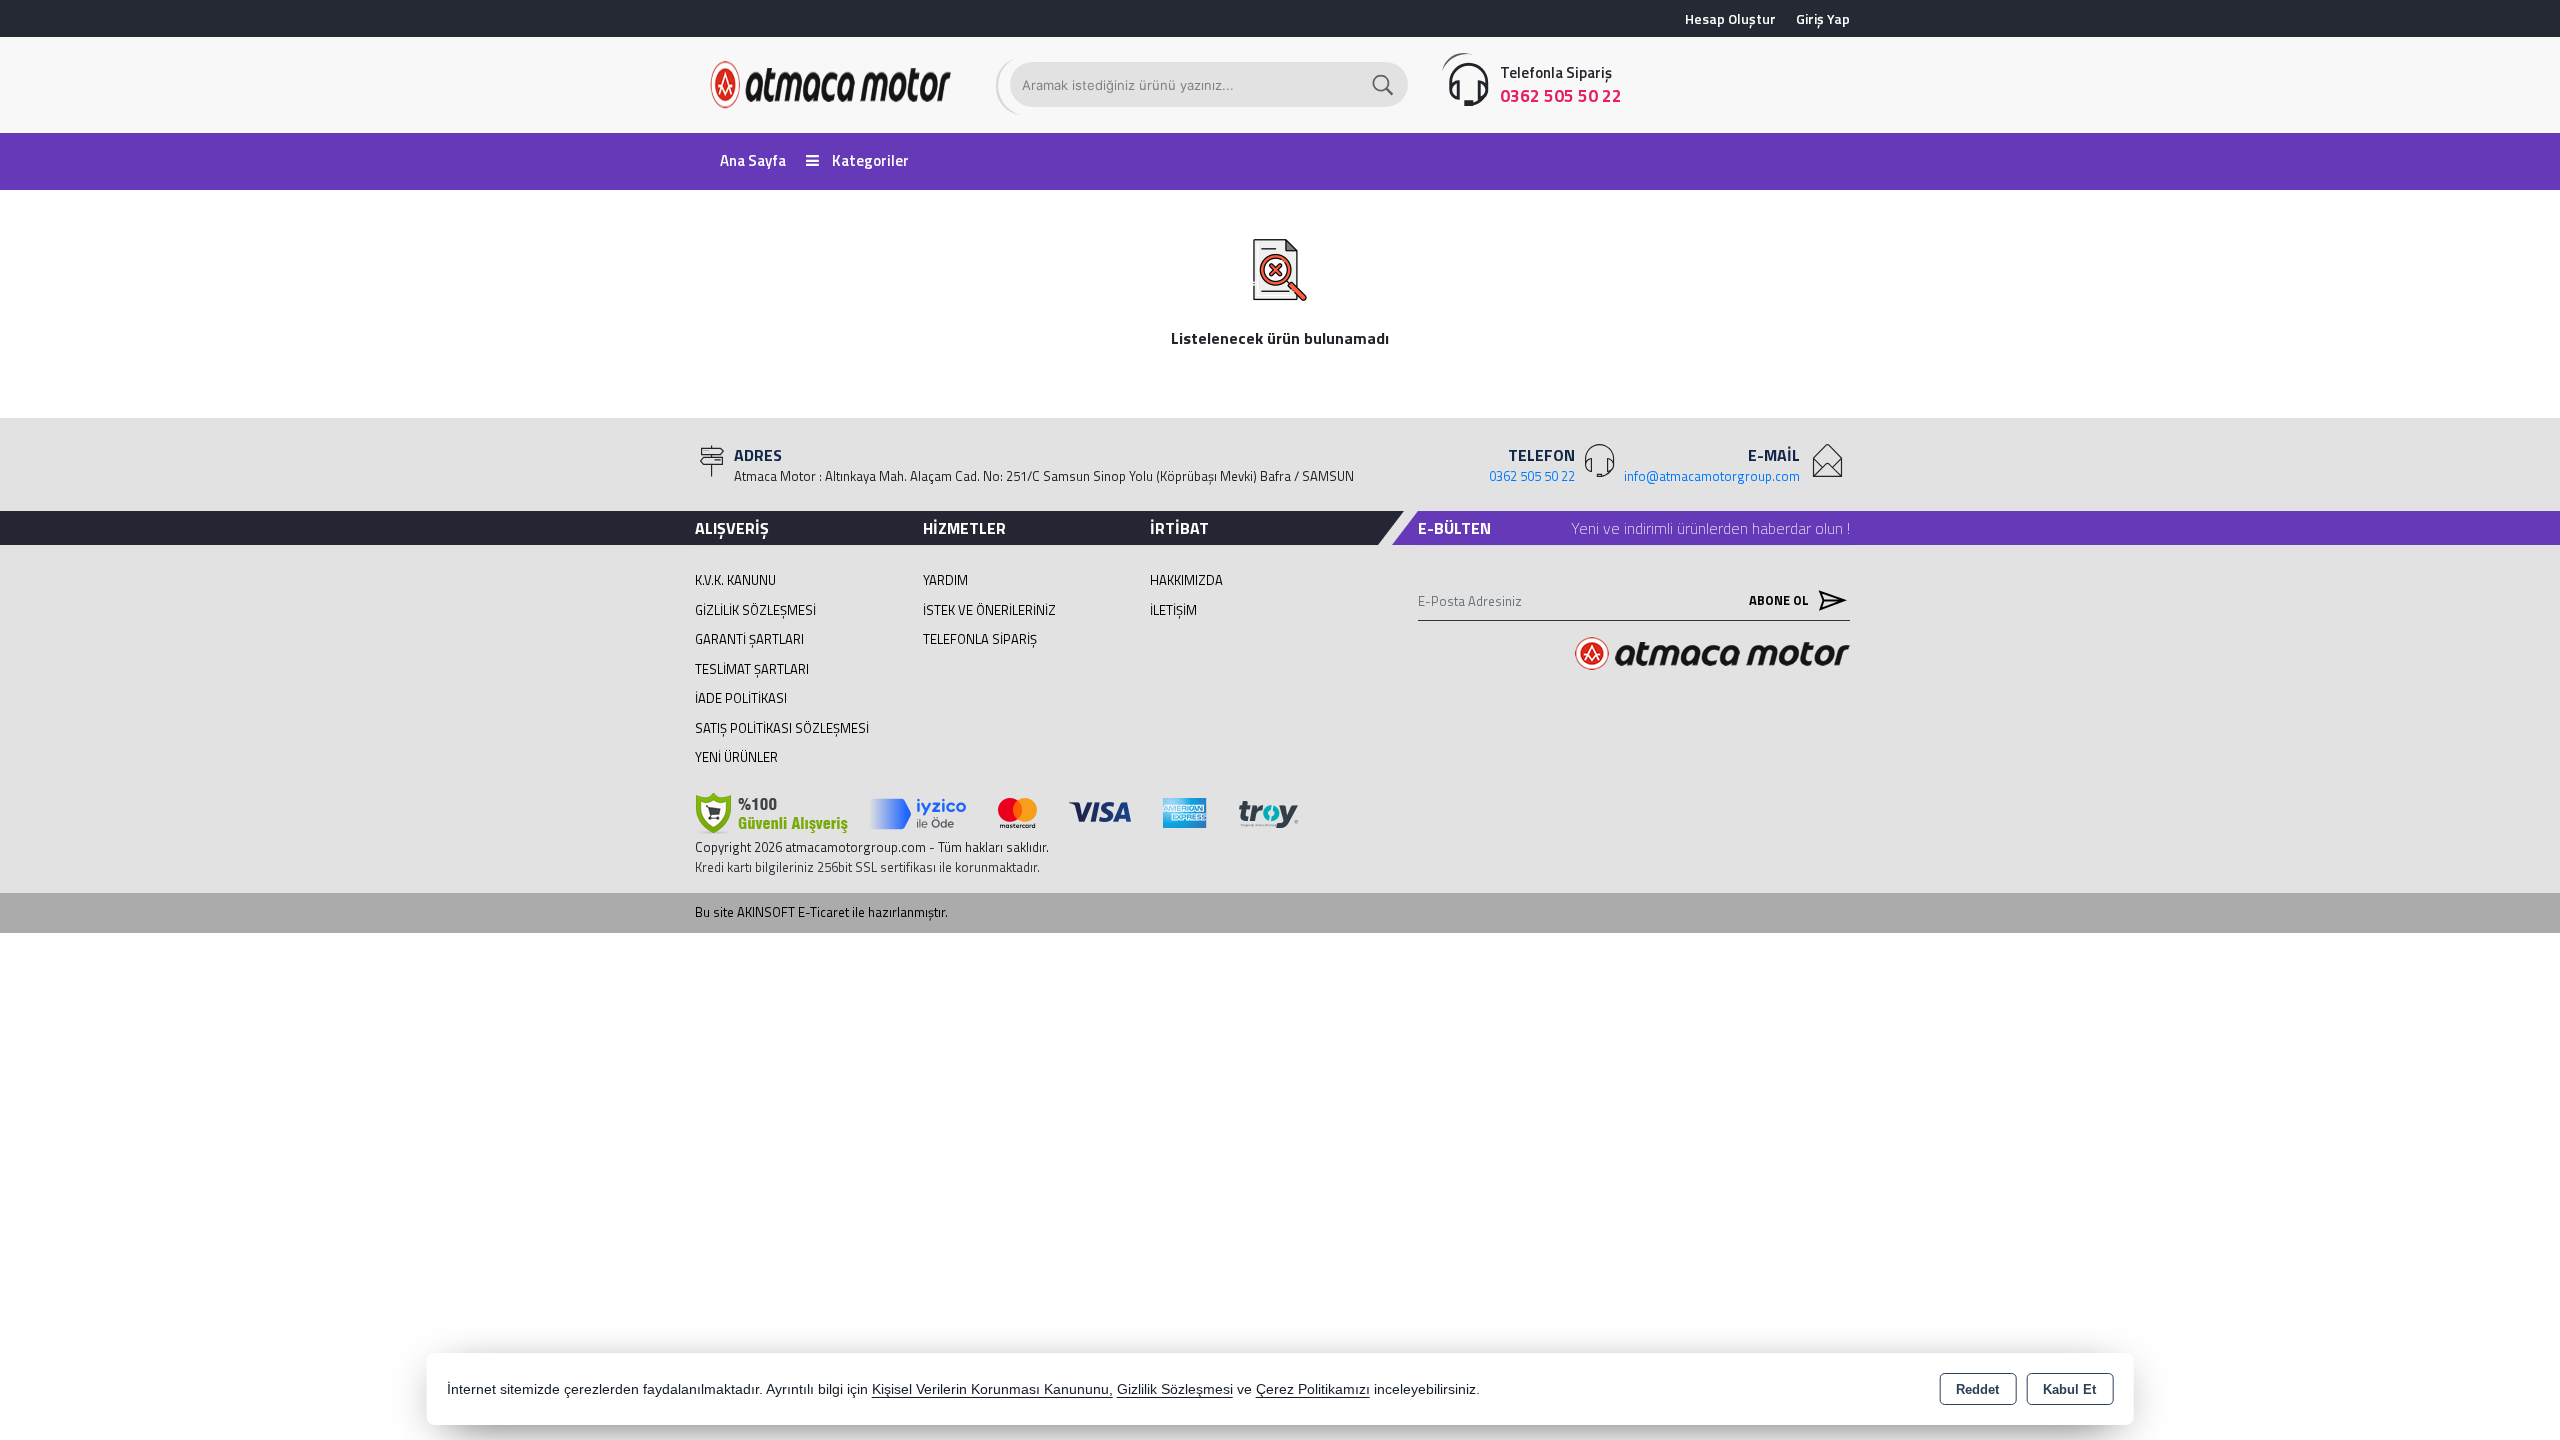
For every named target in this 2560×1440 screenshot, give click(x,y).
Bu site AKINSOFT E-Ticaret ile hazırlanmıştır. (821, 912)
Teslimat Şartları (752, 669)
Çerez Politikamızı (1313, 1389)
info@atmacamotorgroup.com (1712, 476)
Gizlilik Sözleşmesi (755, 610)
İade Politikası (741, 698)
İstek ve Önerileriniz (989, 610)
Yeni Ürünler (736, 757)
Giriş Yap (1823, 18)
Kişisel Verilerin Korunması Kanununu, (992, 1389)
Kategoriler (869, 160)
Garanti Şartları (749, 639)
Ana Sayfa (753, 160)
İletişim (1173, 610)
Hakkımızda (1186, 580)
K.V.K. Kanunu (735, 580)
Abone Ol (1780, 600)
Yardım (945, 580)
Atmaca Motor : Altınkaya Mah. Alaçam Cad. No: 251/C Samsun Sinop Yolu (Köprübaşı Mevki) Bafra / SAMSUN (1044, 476)
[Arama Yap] (1384, 84)
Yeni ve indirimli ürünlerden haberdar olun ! (1710, 528)
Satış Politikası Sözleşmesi (782, 728)
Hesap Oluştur (1730, 18)
